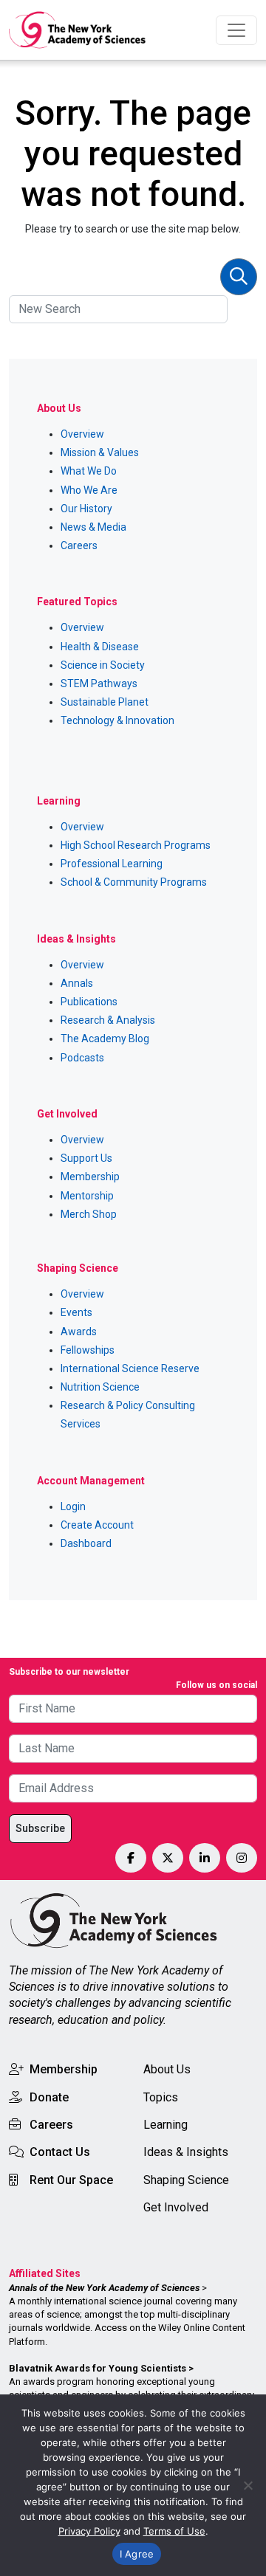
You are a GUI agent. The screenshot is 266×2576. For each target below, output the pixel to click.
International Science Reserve (130, 1368)
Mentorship (87, 1196)
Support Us (86, 1158)
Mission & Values (100, 452)
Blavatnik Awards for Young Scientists (98, 2368)
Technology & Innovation (117, 720)
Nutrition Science (100, 1387)
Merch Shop (89, 1214)
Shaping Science (186, 2180)
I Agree (137, 2554)
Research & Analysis (108, 1020)
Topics (161, 2097)
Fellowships (88, 1350)
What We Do (89, 471)
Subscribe (40, 1828)
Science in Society (103, 665)
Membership (90, 1177)
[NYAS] (78, 30)
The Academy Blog (105, 1039)
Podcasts (82, 1058)
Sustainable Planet (105, 702)
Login (73, 1506)
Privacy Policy (89, 2531)
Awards (79, 1332)
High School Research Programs (136, 845)
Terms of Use (174, 2531)
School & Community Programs (134, 882)
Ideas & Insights (186, 2152)
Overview (82, 434)
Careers (79, 545)
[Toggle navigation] (236, 30)
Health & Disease (100, 647)
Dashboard (86, 1543)
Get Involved (176, 2207)
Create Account (97, 1525)
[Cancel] (248, 2485)
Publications (89, 1002)
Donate (49, 2097)
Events (76, 1312)
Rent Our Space (71, 2180)
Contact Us (60, 2152)
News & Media (93, 527)
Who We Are (89, 490)
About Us (167, 2069)
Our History (86, 509)
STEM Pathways (99, 683)
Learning (166, 2125)
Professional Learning (112, 864)
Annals (77, 983)
